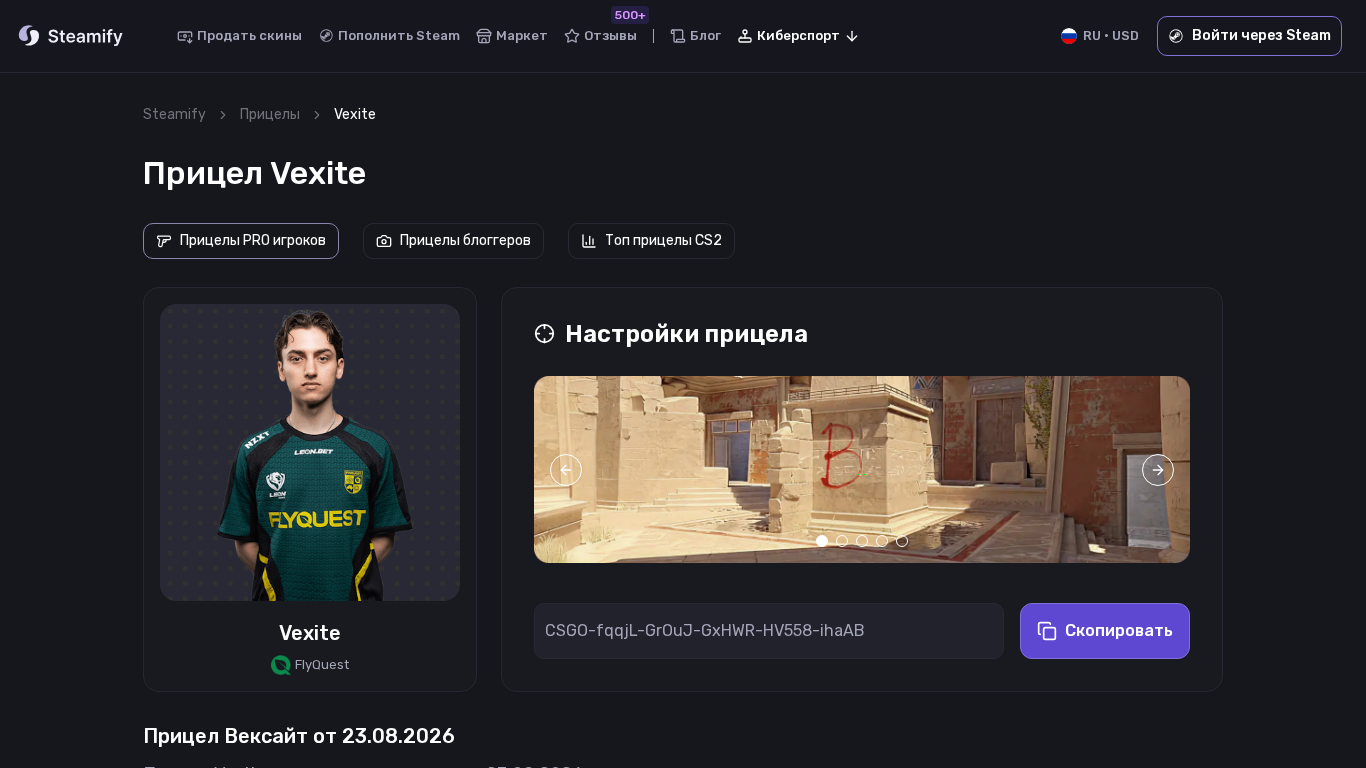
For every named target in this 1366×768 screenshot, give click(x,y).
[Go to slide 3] (862, 541)
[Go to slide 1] (822, 541)
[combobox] (799, 36)
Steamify (174, 114)
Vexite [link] (355, 114)
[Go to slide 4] (882, 541)
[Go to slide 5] (902, 541)
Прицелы (270, 114)
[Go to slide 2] (842, 541)
